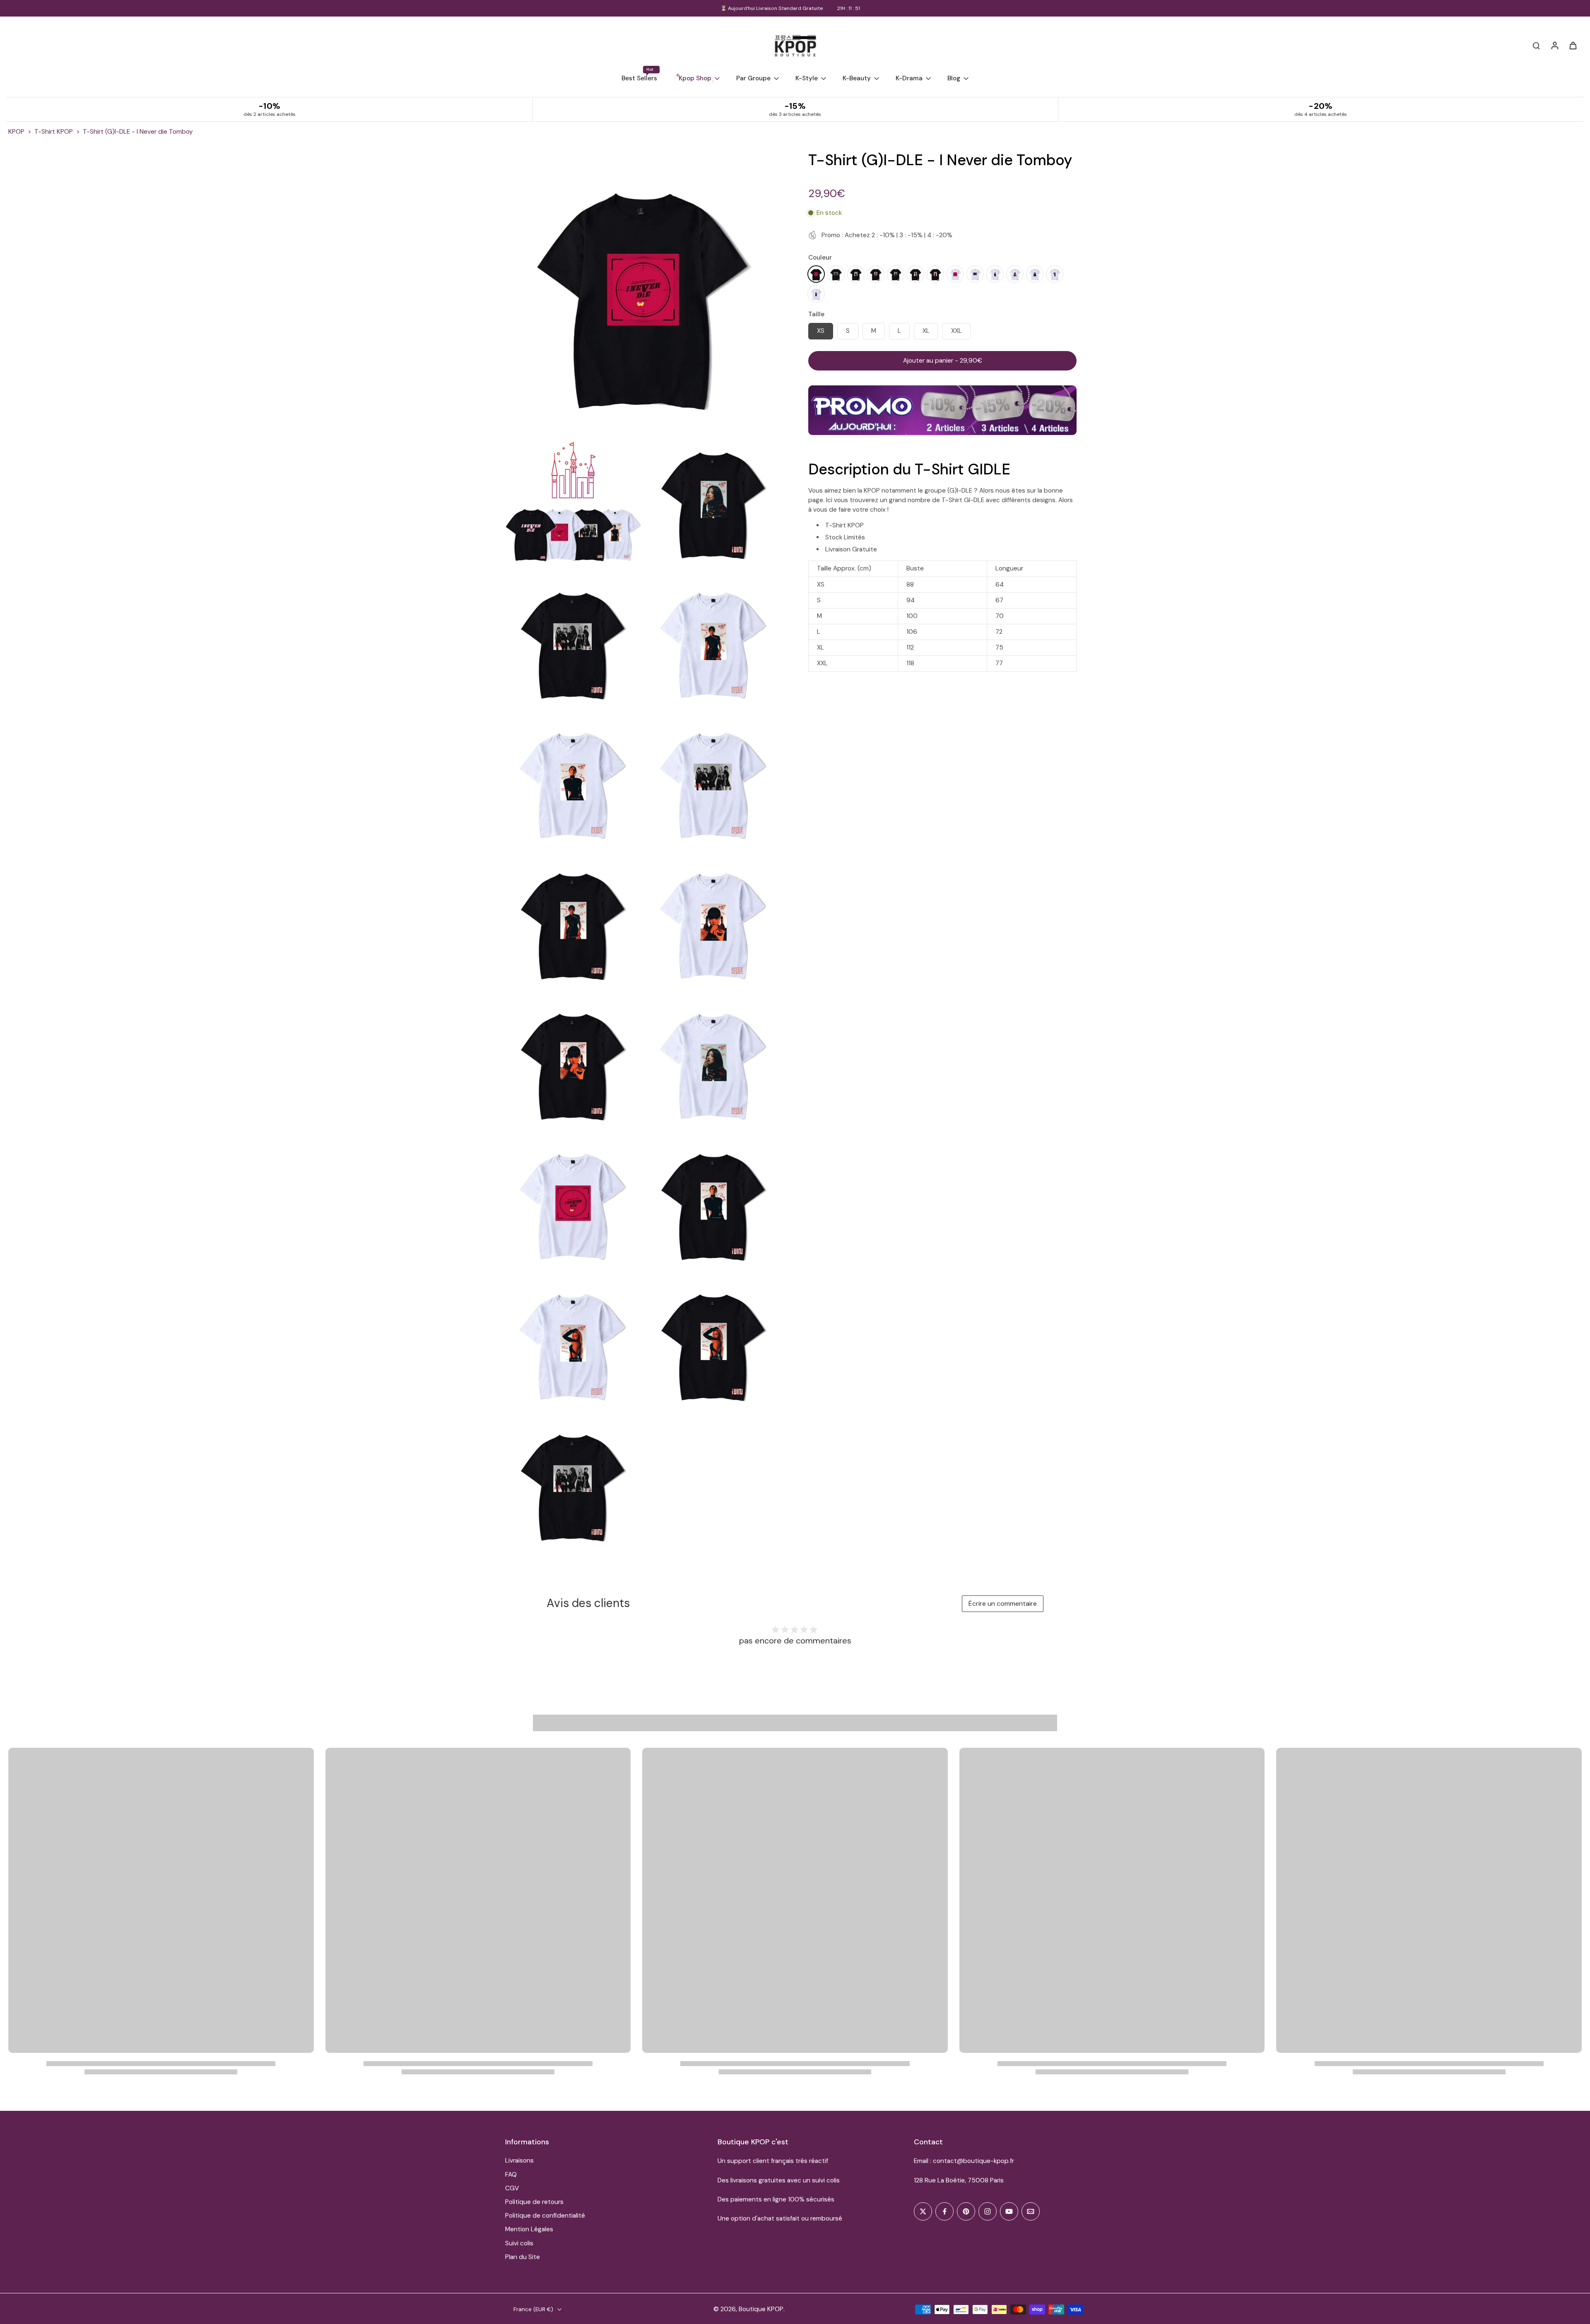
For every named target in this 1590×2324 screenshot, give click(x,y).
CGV (512, 2188)
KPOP (16, 132)
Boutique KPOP (761, 2309)
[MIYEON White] (995, 274)
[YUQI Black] (915, 274)
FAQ (511, 2175)
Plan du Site (523, 2257)
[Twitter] (923, 2211)
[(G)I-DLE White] (975, 274)
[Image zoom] (643, 289)
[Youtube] (1009, 2211)
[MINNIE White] (1015, 274)
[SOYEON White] (1035, 274)
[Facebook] (944, 2211)
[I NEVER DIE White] (955, 274)
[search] (1536, 45)
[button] (942, 361)
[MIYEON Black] (856, 274)
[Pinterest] (966, 2211)
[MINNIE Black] (876, 274)
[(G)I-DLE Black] (836, 274)
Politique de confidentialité (545, 2216)
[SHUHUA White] (816, 294)
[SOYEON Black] (896, 274)
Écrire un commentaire (1003, 1603)
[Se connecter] (1554, 45)
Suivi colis (519, 2243)
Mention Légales (529, 2229)
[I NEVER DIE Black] (816, 274)
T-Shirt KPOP (54, 132)
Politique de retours (534, 2202)
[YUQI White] (1055, 274)
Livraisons (519, 2160)
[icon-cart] (1573, 45)
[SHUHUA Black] (935, 274)
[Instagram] (988, 2211)
